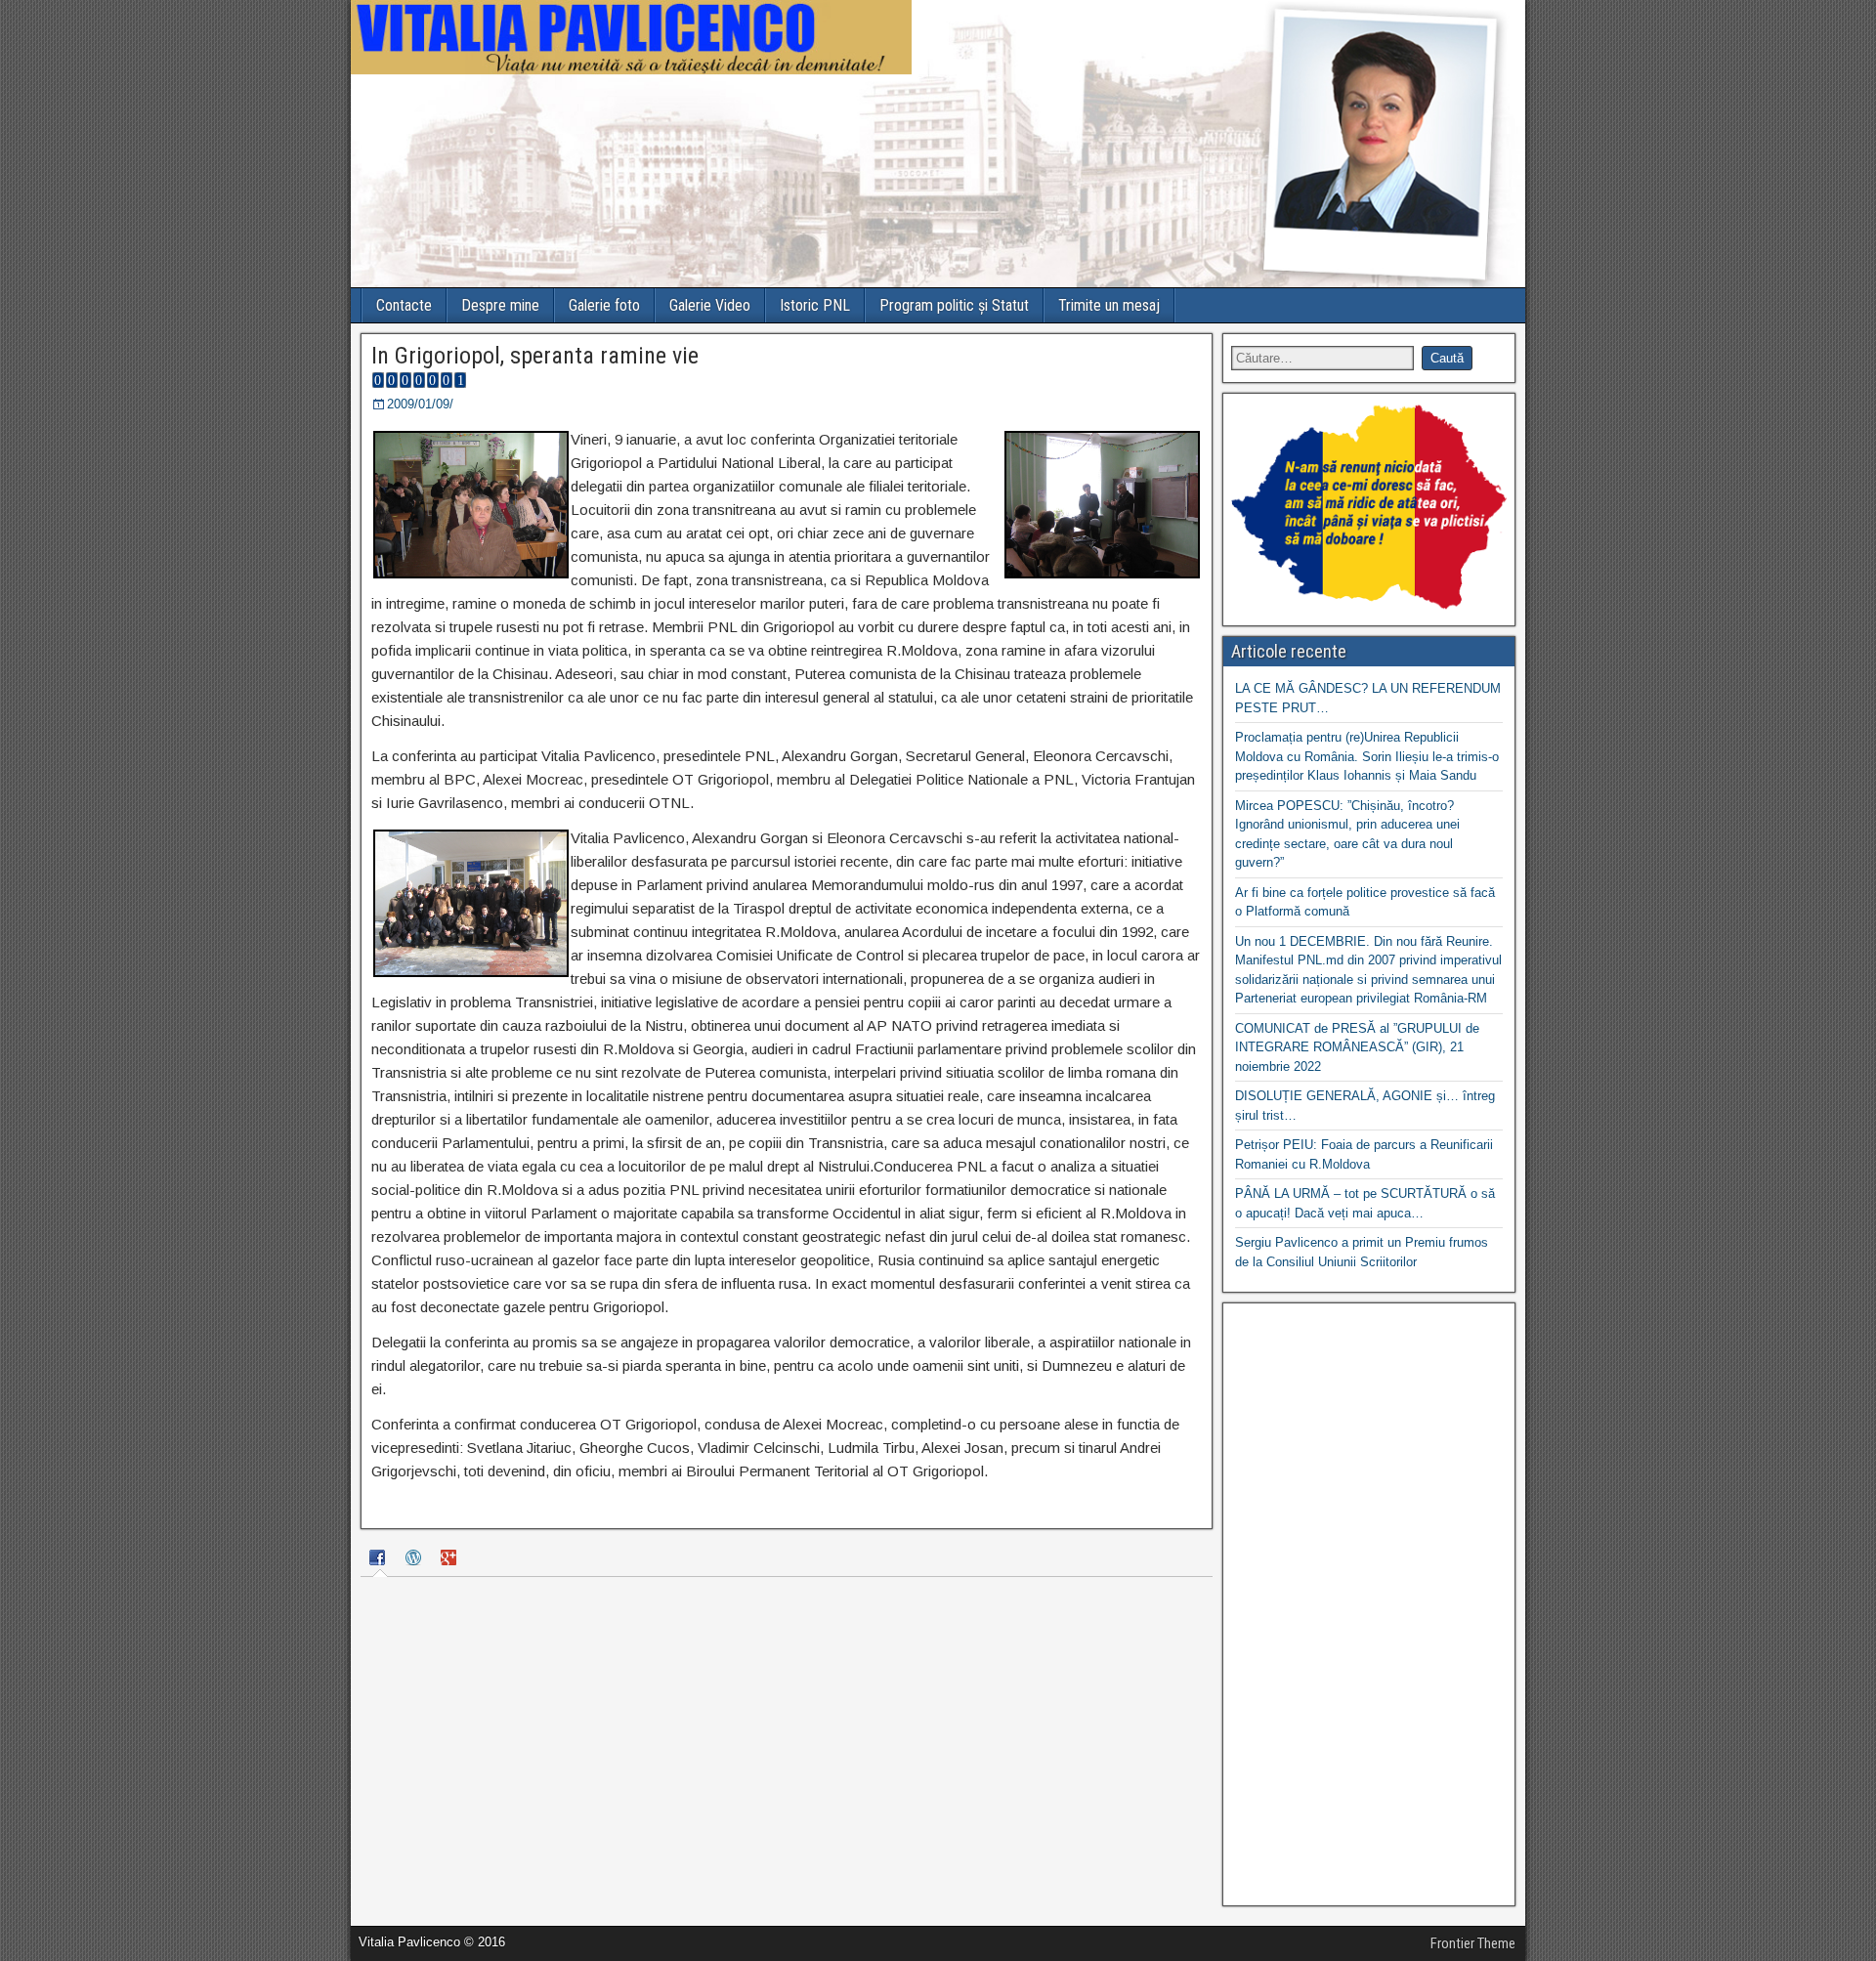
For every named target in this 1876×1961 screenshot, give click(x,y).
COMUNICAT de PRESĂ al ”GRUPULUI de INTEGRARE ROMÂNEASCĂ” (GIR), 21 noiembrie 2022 (1357, 1047)
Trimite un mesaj (1109, 305)
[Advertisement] (1369, 1604)
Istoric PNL (815, 305)
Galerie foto (604, 305)
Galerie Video (710, 305)
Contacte (404, 305)
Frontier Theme (1473, 1943)
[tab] (380, 1560)
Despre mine (500, 305)
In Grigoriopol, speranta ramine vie (535, 356)
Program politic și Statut (954, 305)
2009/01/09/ (420, 404)
